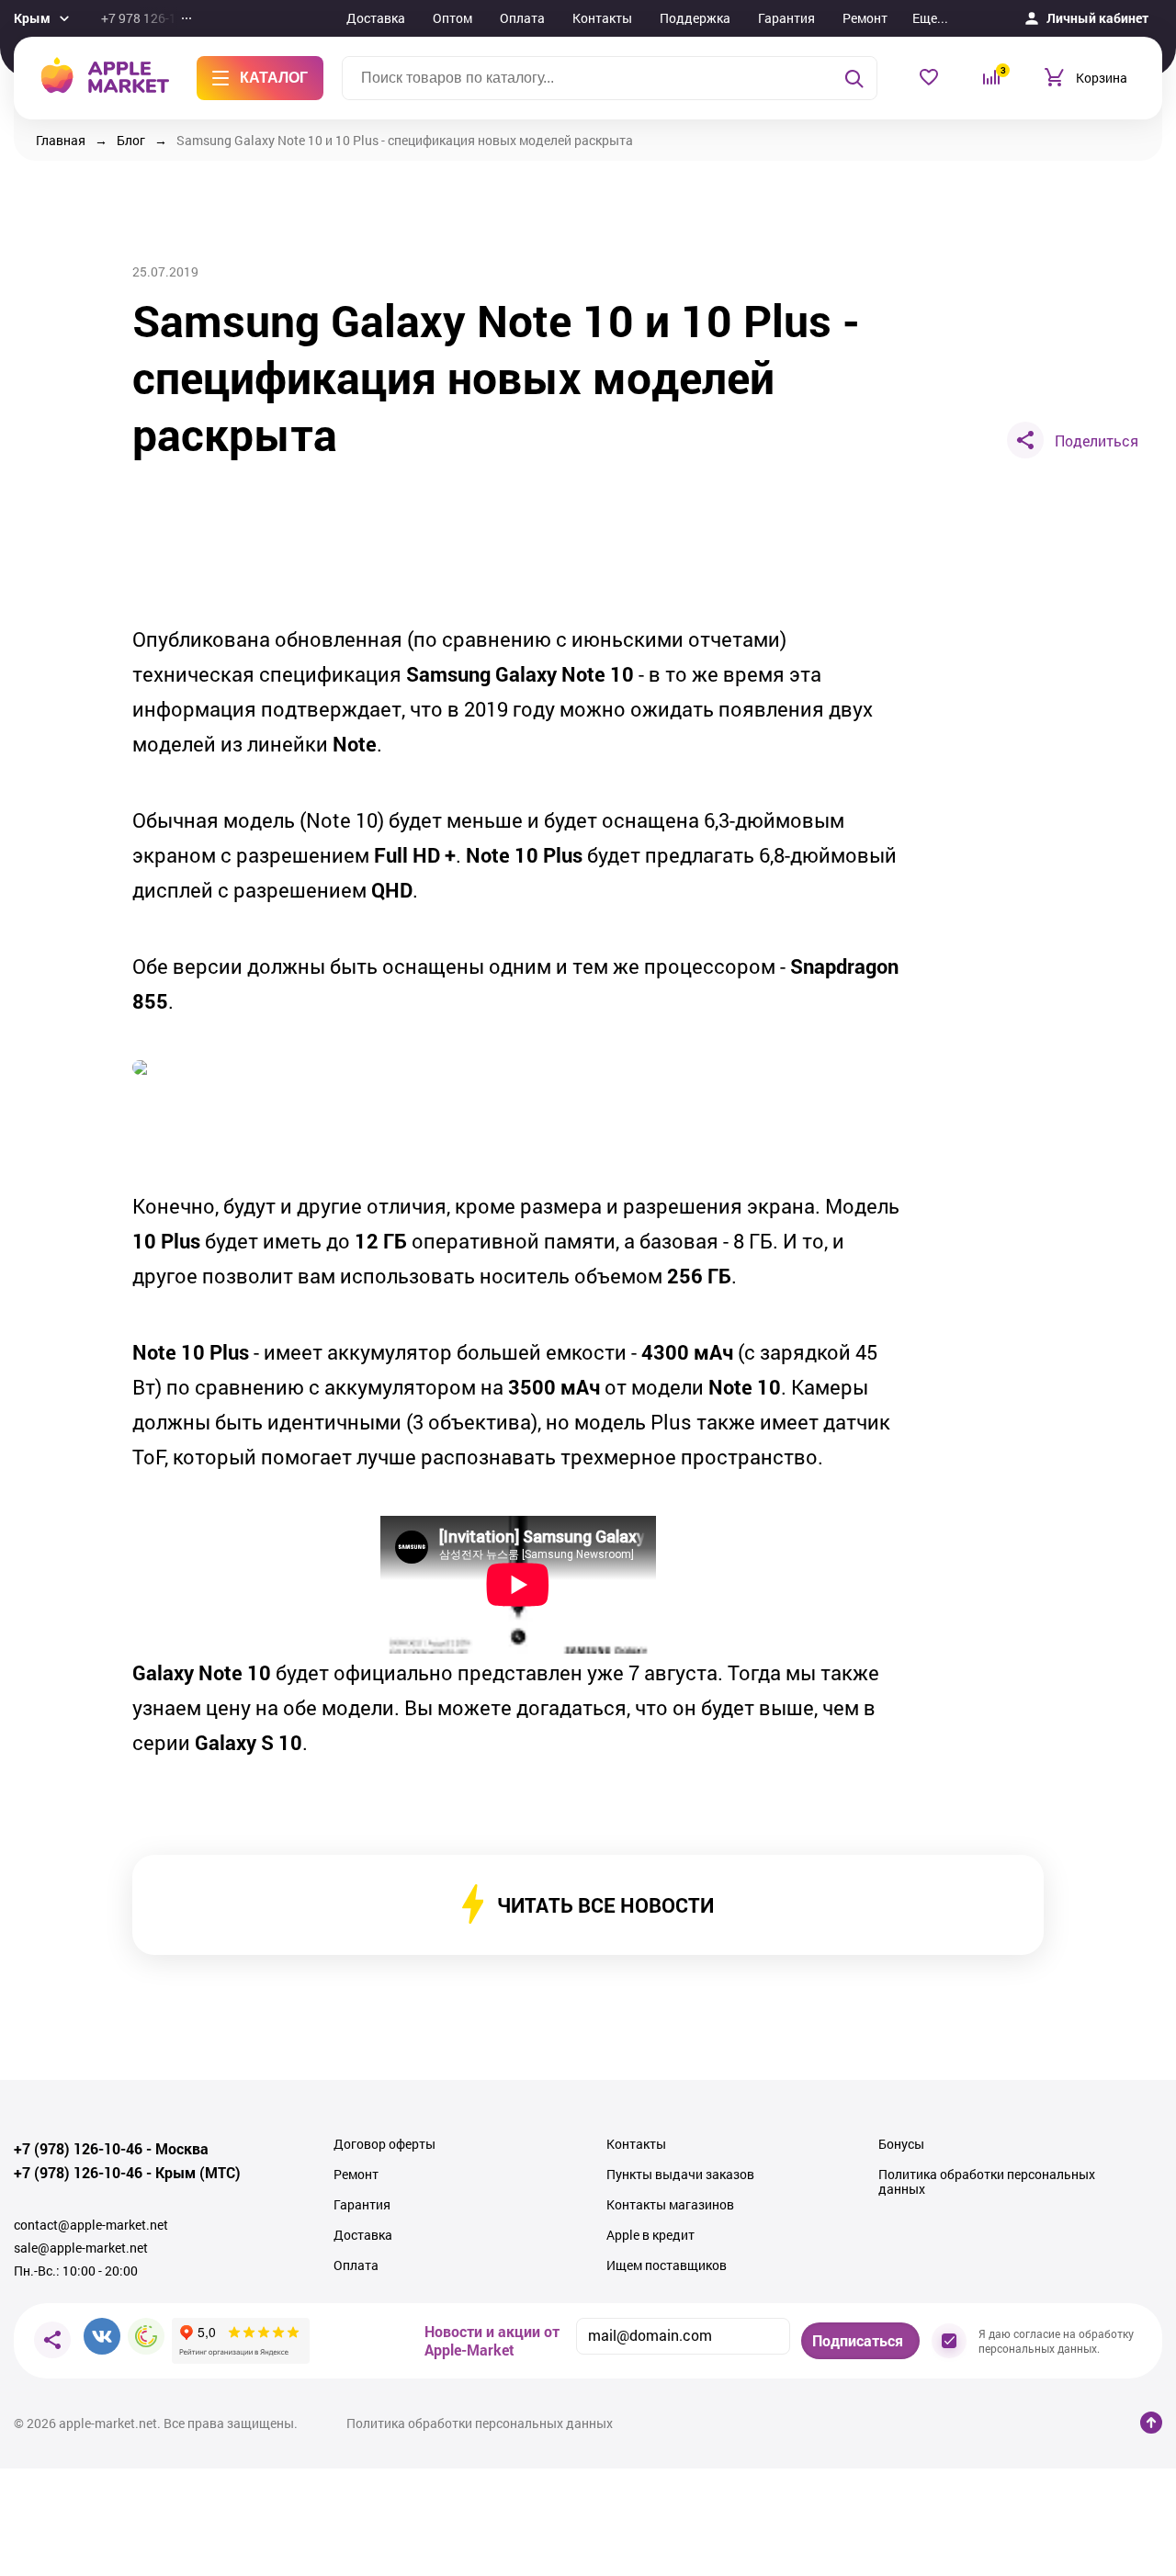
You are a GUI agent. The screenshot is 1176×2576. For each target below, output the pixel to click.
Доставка (376, 18)
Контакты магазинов (670, 2205)
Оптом (452, 18)
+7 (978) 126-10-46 (78, 2149)
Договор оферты (384, 2144)
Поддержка (695, 18)
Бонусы (901, 2144)
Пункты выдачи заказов (680, 2175)
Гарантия (786, 18)
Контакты (602, 18)
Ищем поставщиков (667, 2265)
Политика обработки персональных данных (987, 2182)
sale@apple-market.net (81, 2248)
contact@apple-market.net (91, 2225)
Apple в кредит (650, 2235)
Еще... (930, 18)
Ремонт (865, 18)
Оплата (522, 18)
